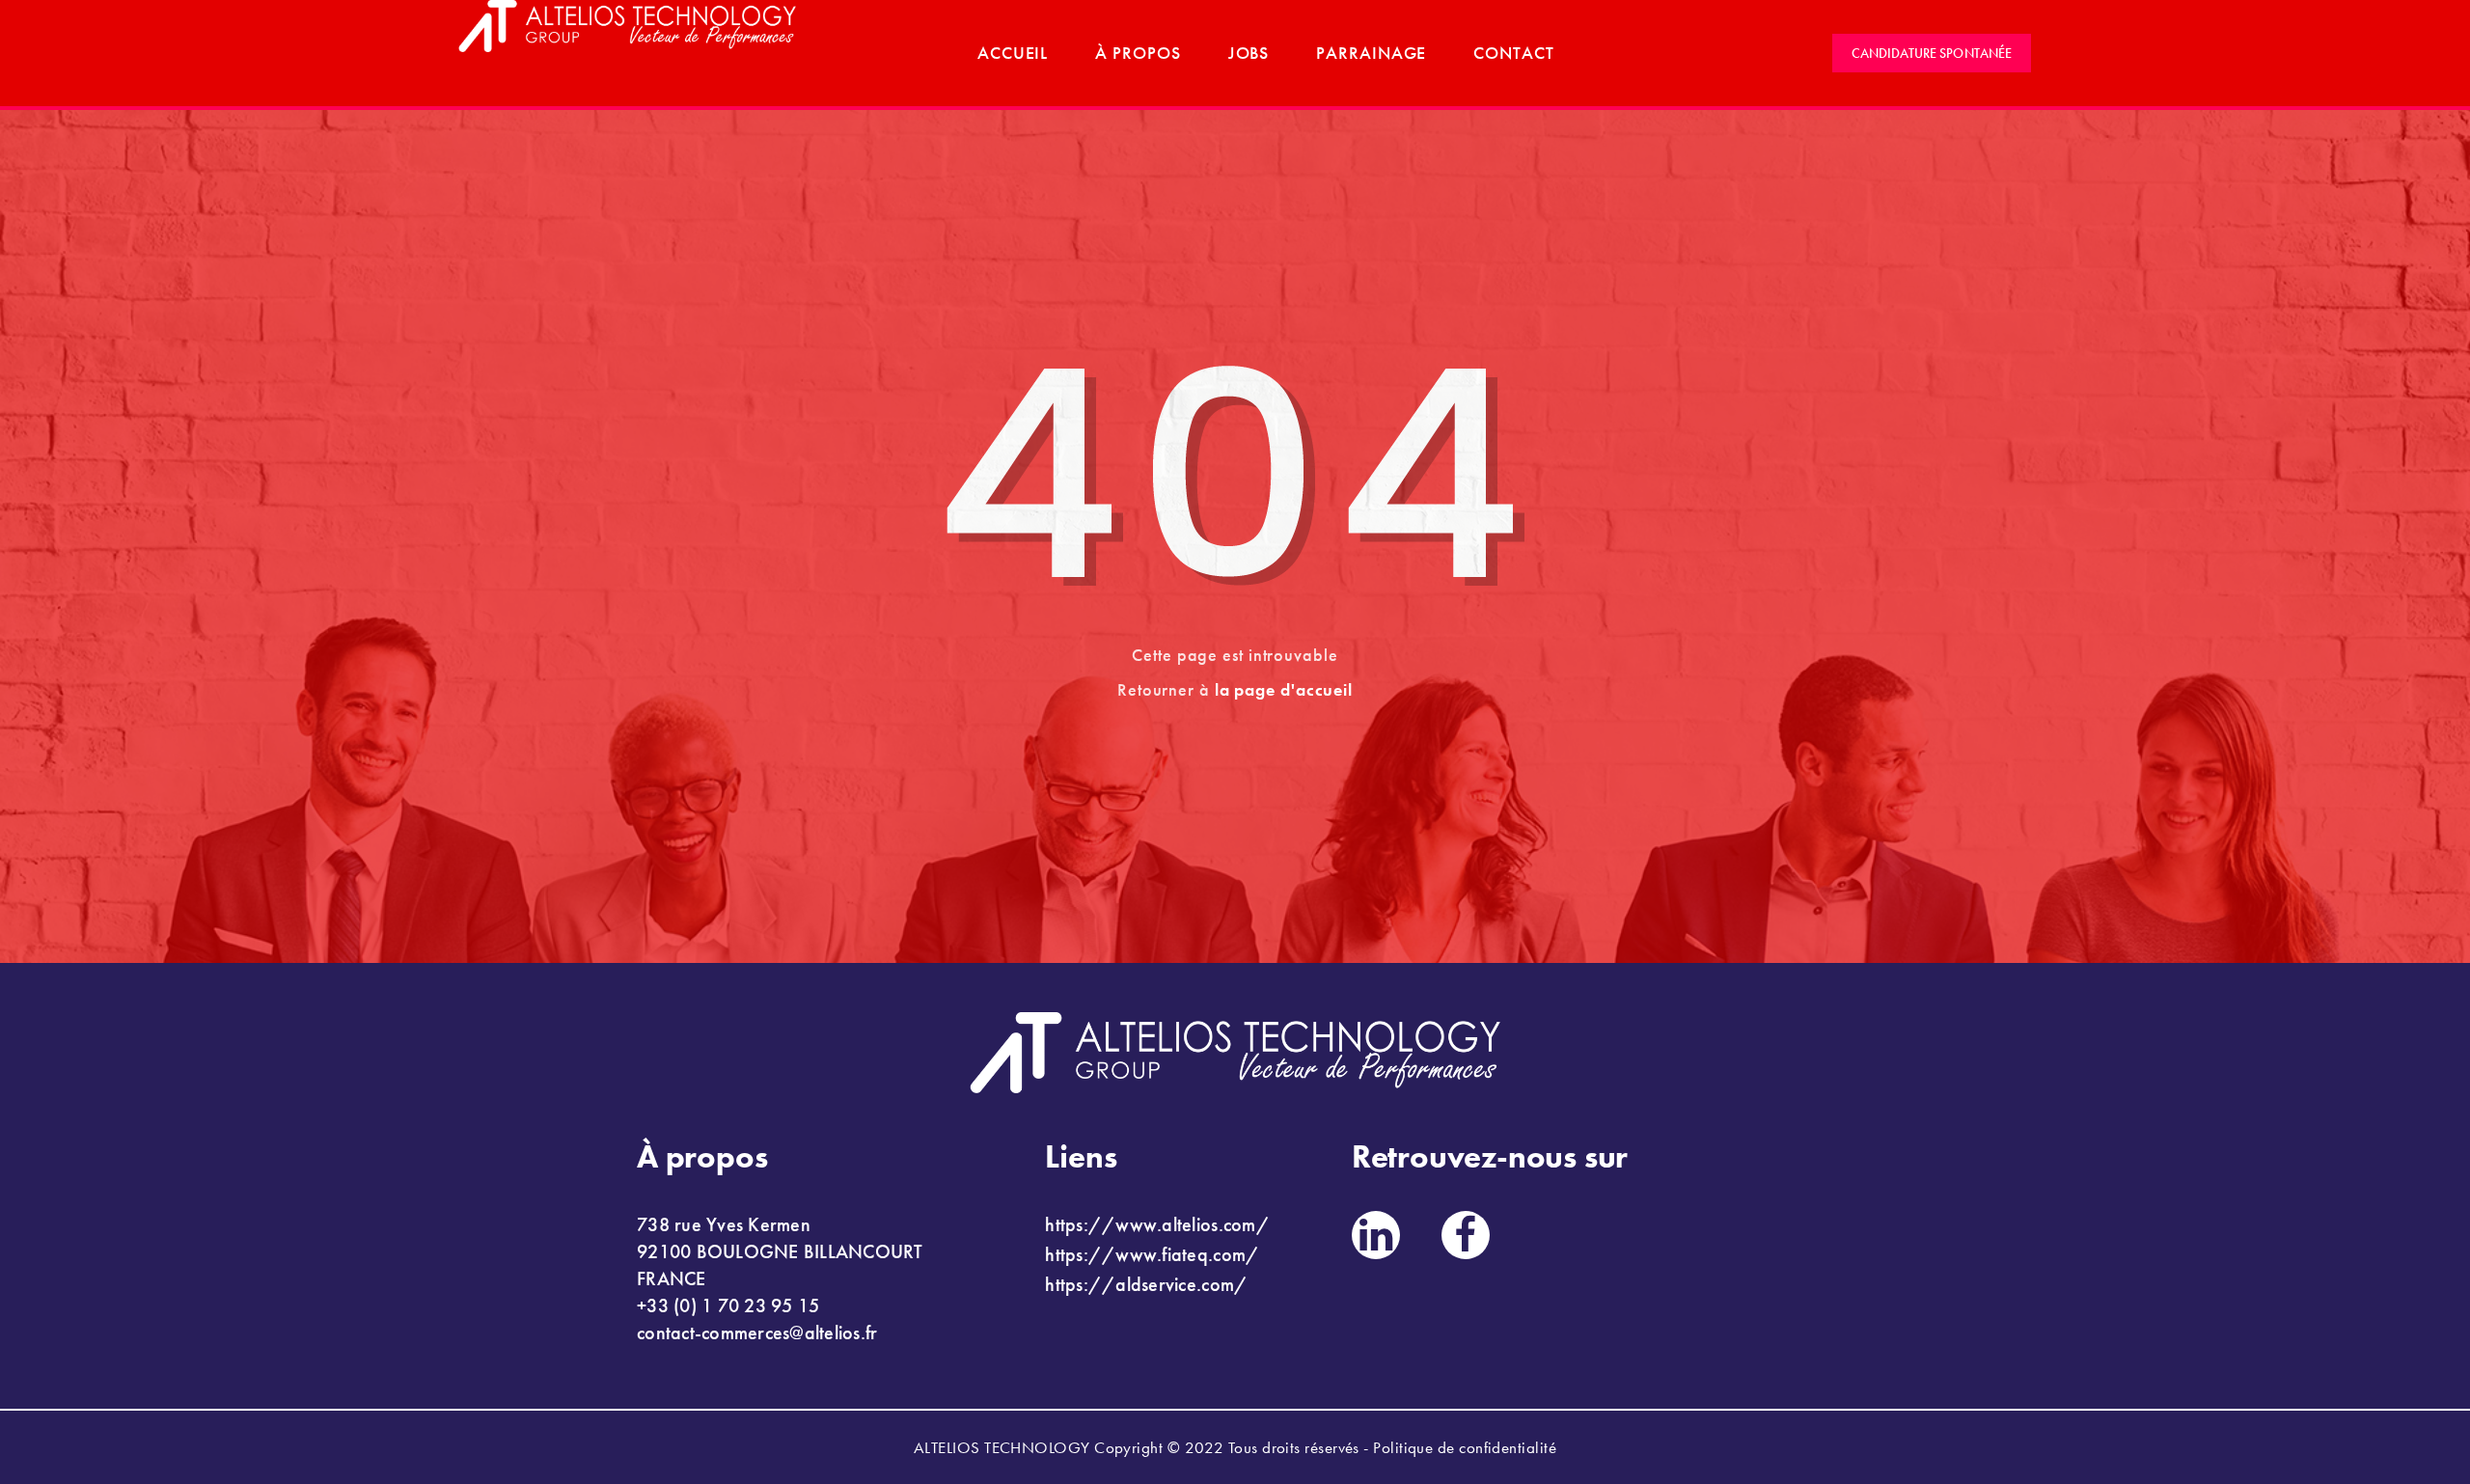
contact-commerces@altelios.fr (757, 1333)
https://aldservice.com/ (1146, 1284)
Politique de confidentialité (1465, 1447)
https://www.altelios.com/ (1157, 1224)
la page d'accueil (1284, 689)
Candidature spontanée (1932, 53)
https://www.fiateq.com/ (1152, 1254)
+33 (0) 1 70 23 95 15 (728, 1305)
